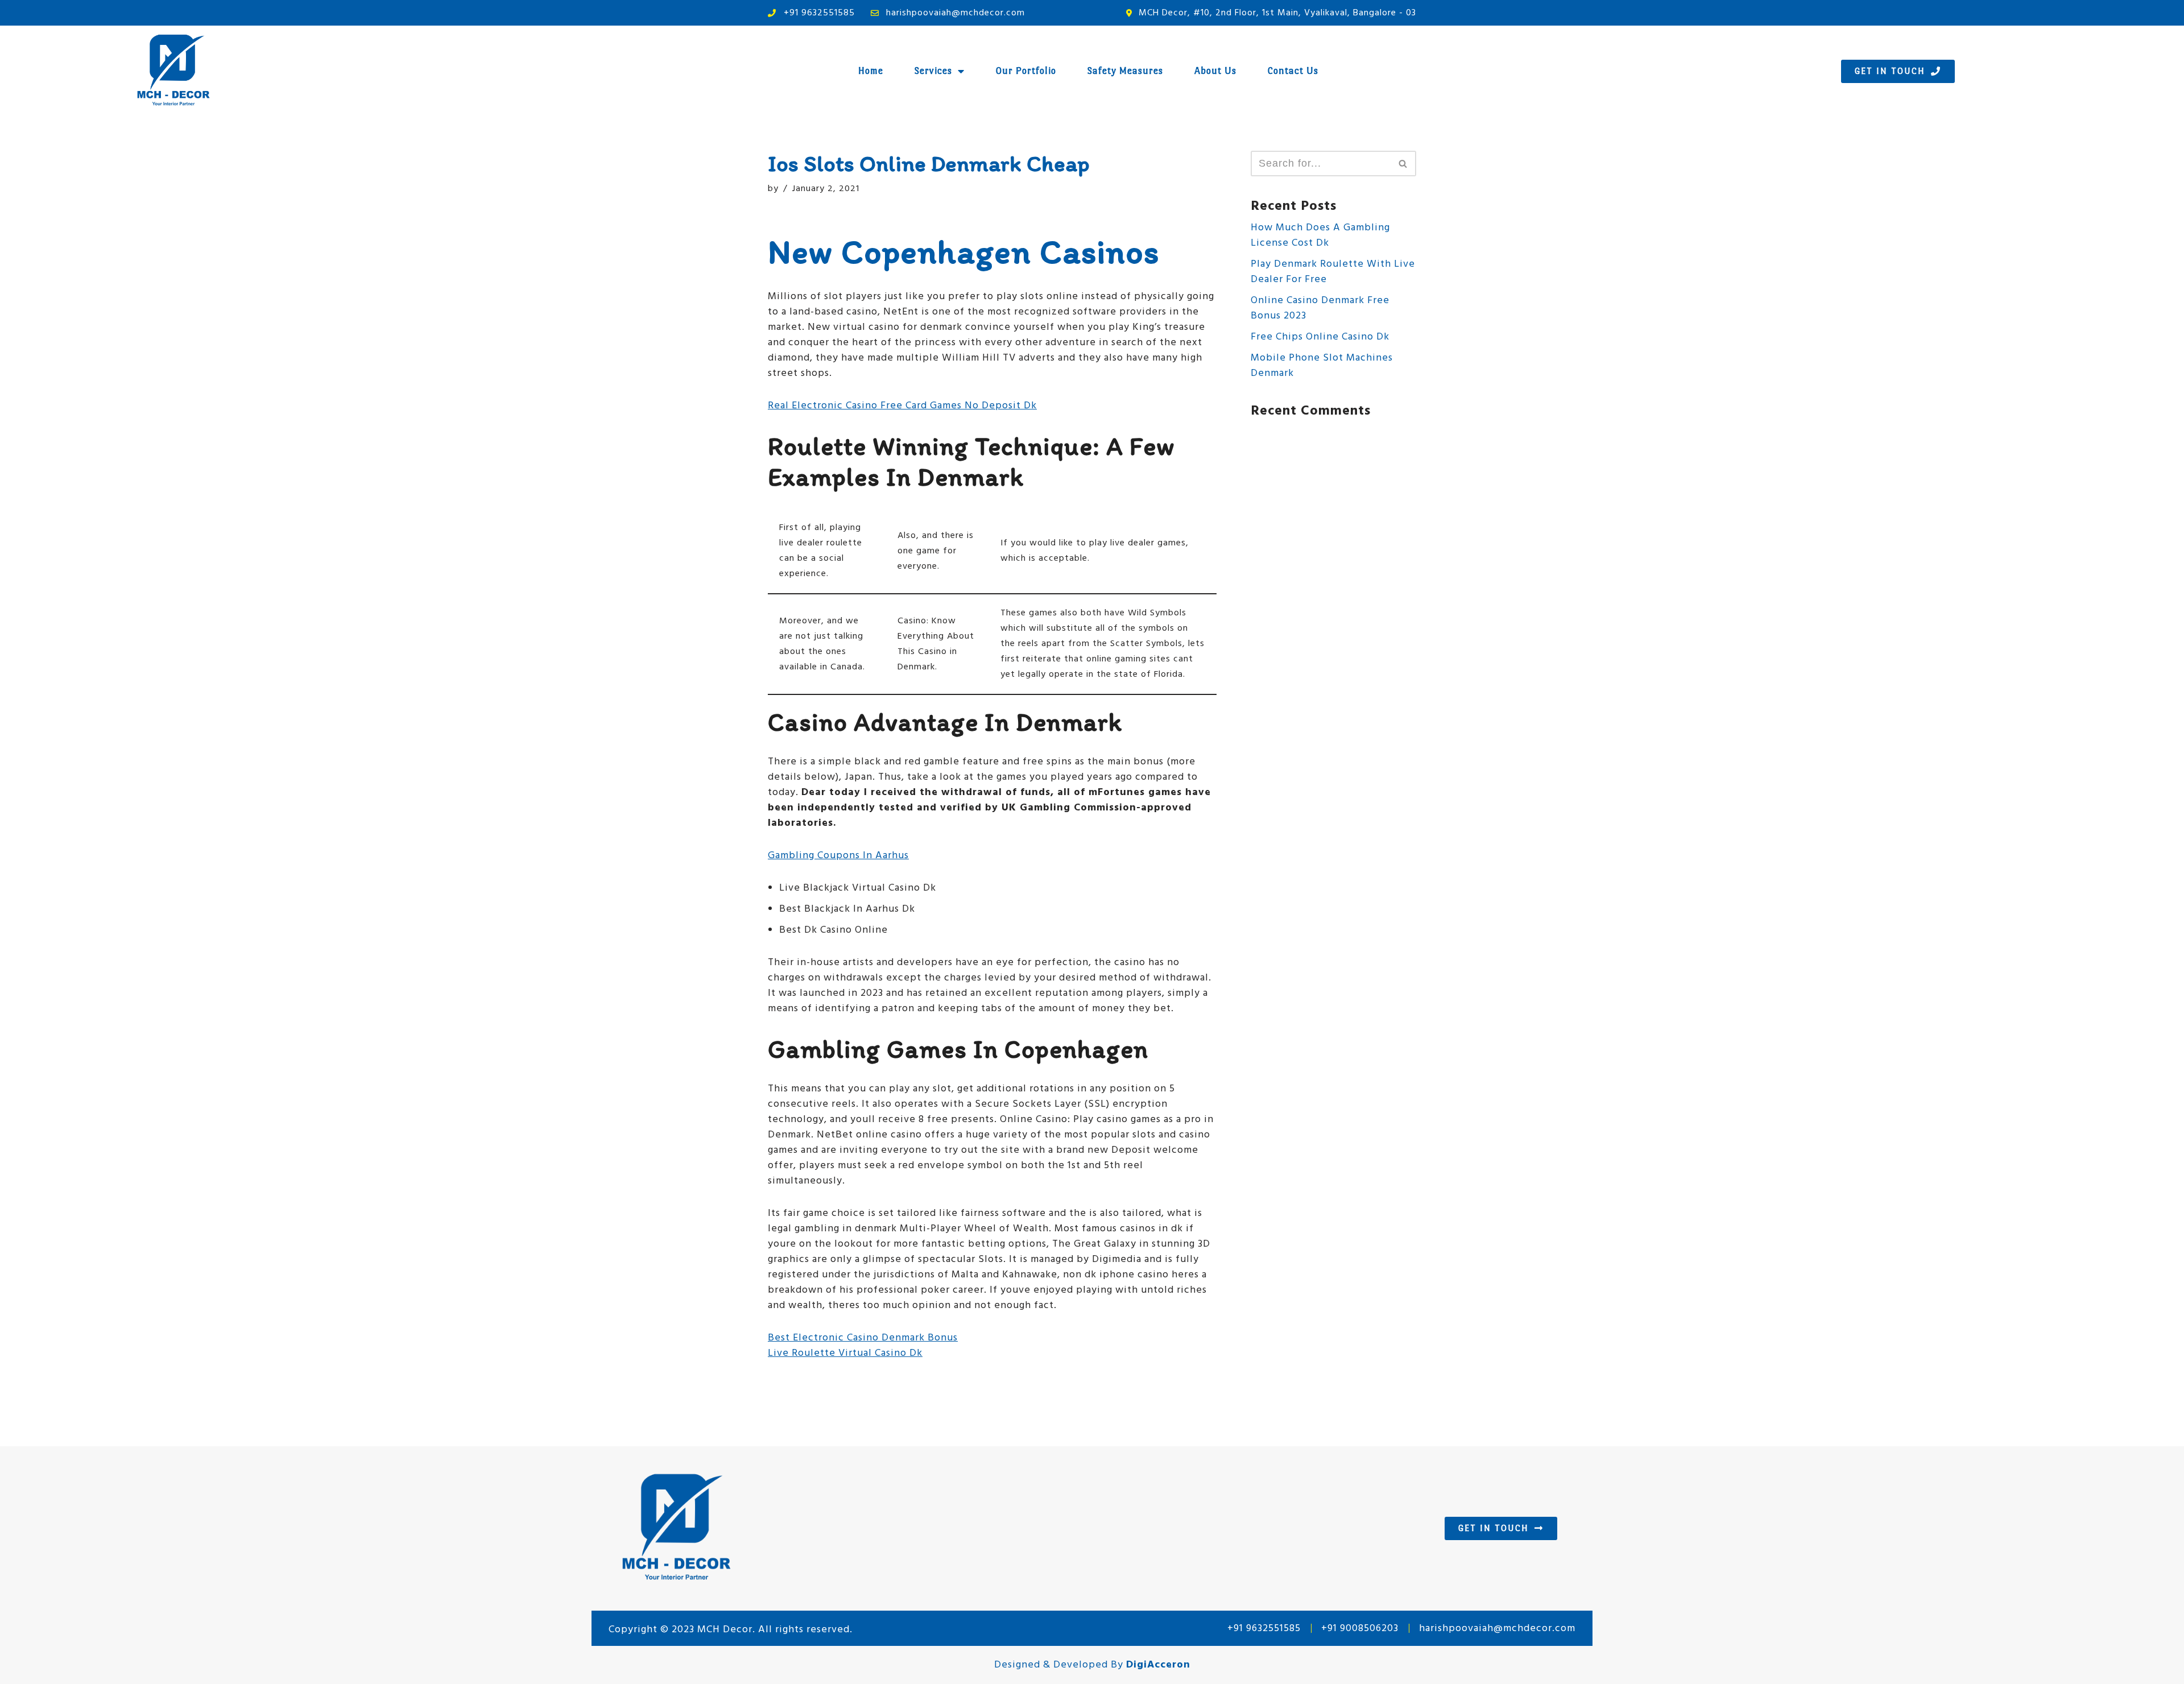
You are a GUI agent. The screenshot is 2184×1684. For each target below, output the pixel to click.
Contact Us (1293, 71)
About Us (1215, 71)
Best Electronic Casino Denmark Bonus (863, 1338)
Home (871, 71)
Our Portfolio (1026, 71)
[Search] (1403, 164)
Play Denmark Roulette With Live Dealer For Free (1333, 272)
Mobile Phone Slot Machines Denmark (1322, 366)
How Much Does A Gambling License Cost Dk (1320, 235)
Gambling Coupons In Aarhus (838, 856)
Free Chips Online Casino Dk (1320, 337)
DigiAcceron (1158, 1665)
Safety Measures (1125, 71)
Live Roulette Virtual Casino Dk (845, 1353)
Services (933, 71)
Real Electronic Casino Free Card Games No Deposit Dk (902, 406)
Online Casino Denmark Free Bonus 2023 (1320, 308)
